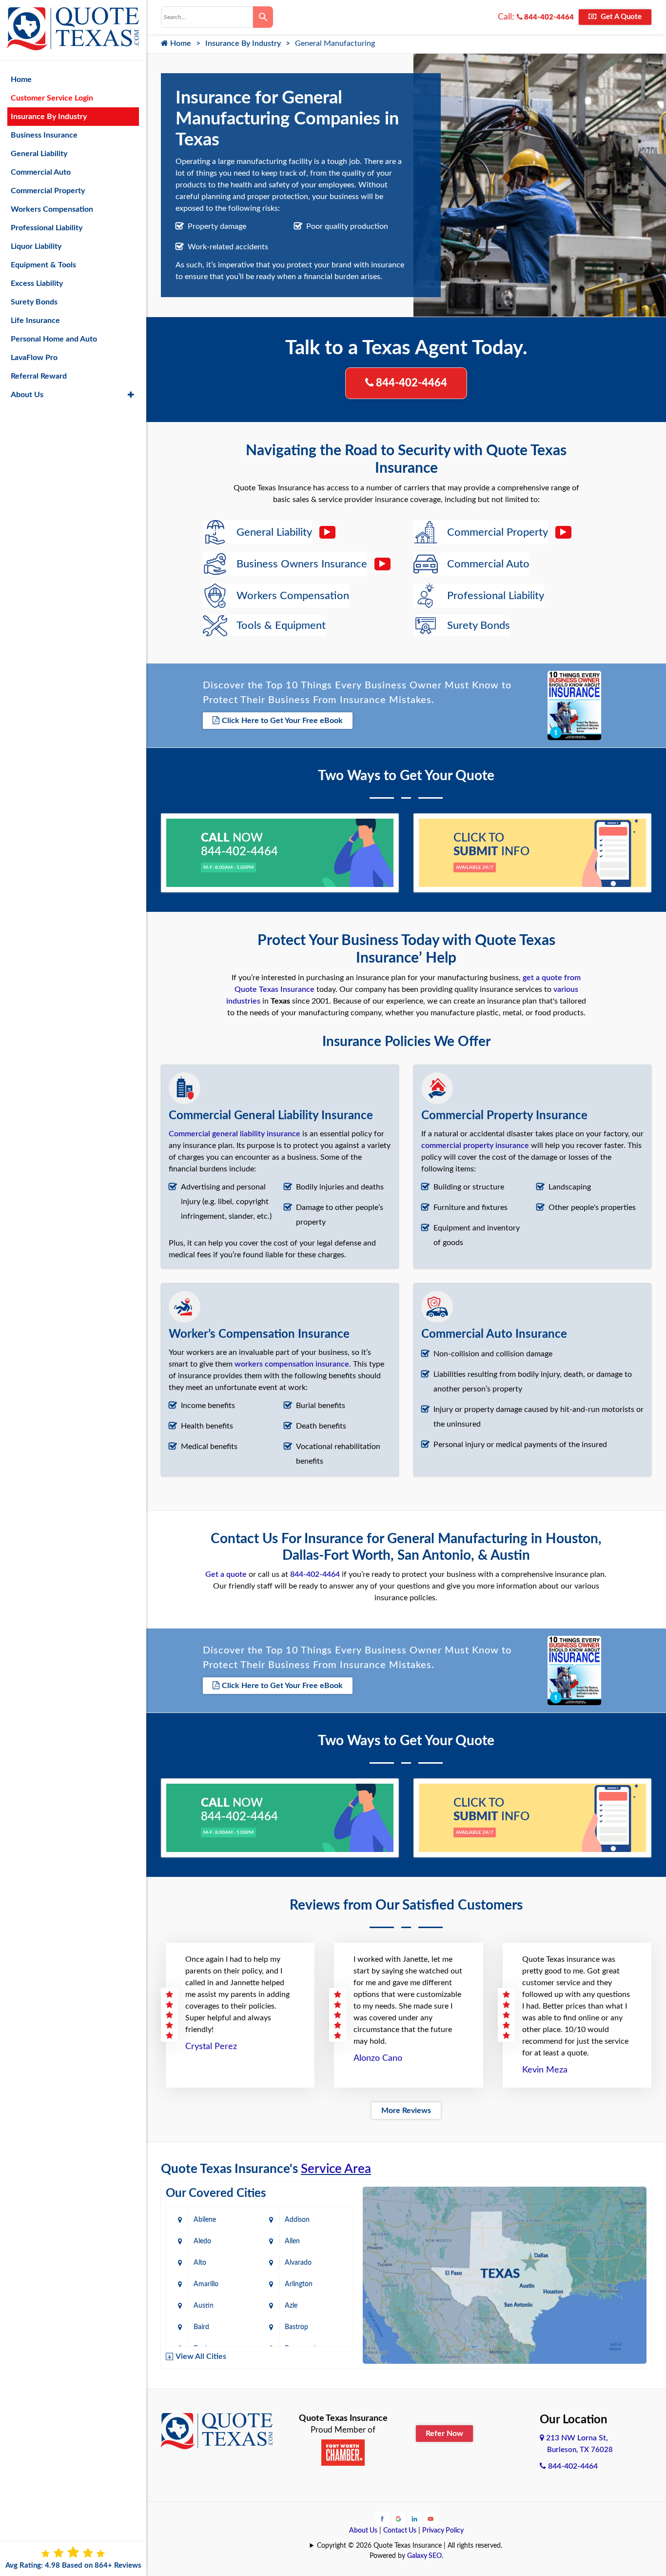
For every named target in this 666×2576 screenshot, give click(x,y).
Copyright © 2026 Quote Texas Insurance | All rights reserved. (410, 2546)
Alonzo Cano (378, 2058)
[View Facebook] (382, 2518)
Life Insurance (35, 321)
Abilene (205, 2220)
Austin (204, 2306)
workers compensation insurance (292, 1364)
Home (180, 43)
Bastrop (296, 2327)
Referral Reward (39, 376)
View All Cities (201, 2356)
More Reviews (406, 2111)
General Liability (39, 154)
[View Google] (398, 2518)
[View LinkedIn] (414, 2518)
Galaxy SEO (424, 2556)
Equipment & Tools (43, 265)
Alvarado (298, 2263)
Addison (297, 2220)
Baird (201, 2327)
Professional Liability (47, 228)
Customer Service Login (52, 98)
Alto (200, 2263)
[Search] (263, 17)
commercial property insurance (475, 1146)
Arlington (299, 2284)
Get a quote (226, 1574)
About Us (363, 2531)
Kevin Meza (545, 2070)
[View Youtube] (431, 2518)
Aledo (202, 2241)
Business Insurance (44, 135)
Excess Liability (37, 283)
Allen (292, 2241)
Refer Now (444, 2434)
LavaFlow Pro (34, 358)
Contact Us (400, 2531)
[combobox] (207, 17)
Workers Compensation (52, 209)
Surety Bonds (34, 302)
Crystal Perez (211, 2047)
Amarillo (206, 2284)
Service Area (336, 2169)
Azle (291, 2306)
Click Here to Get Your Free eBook (282, 721)
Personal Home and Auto (54, 339)
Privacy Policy (443, 2531)
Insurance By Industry (243, 43)
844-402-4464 (548, 17)
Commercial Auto (41, 172)
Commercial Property (48, 191)
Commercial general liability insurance (235, 1134)
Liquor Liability (36, 246)
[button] (131, 395)
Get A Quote (620, 17)
